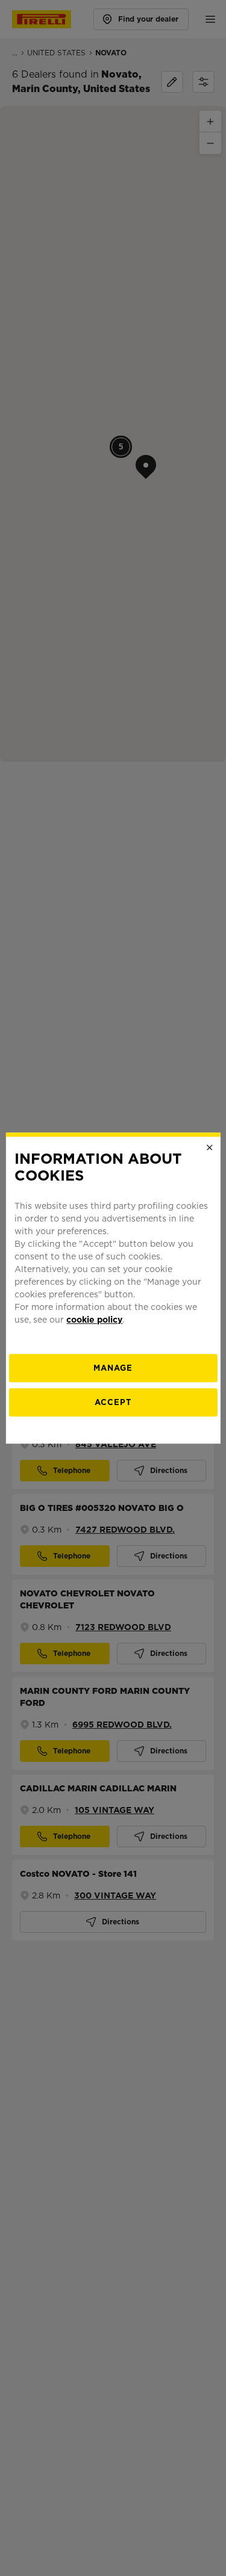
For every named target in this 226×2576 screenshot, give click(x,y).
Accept (113, 1402)
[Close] (210, 1147)
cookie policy (94, 1320)
